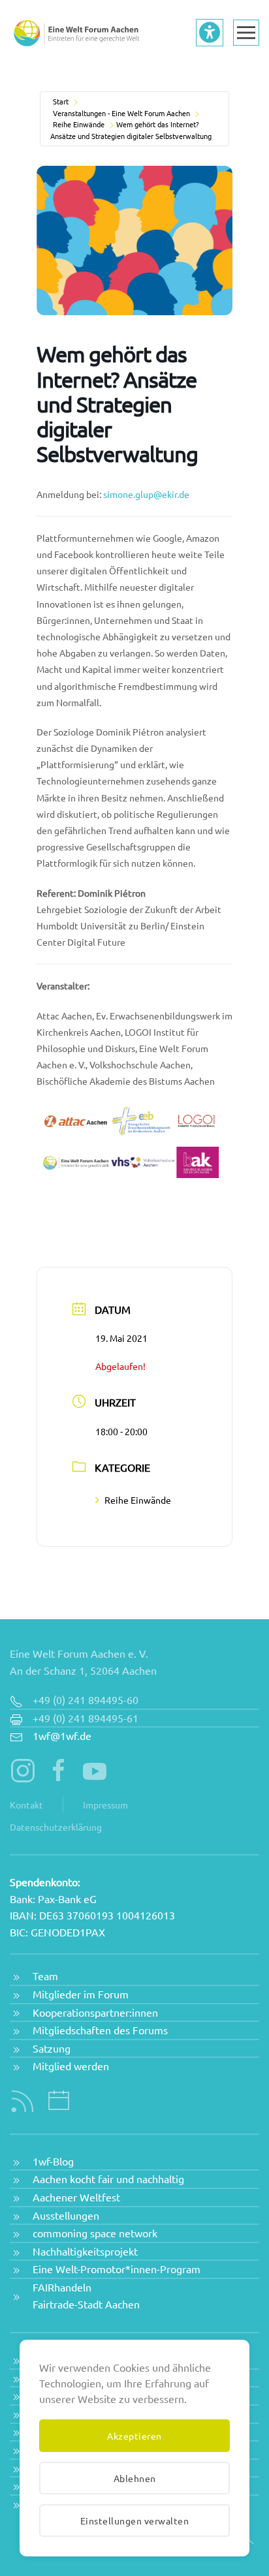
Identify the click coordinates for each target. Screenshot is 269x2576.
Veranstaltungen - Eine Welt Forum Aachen (121, 113)
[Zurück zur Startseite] (75, 33)
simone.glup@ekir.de (146, 494)
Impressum (105, 1805)
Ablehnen (135, 2478)
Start (61, 101)
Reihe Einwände (79, 124)
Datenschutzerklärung (56, 1827)
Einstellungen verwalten (135, 2521)
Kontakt (26, 1805)
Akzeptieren (134, 2436)
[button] (246, 33)
